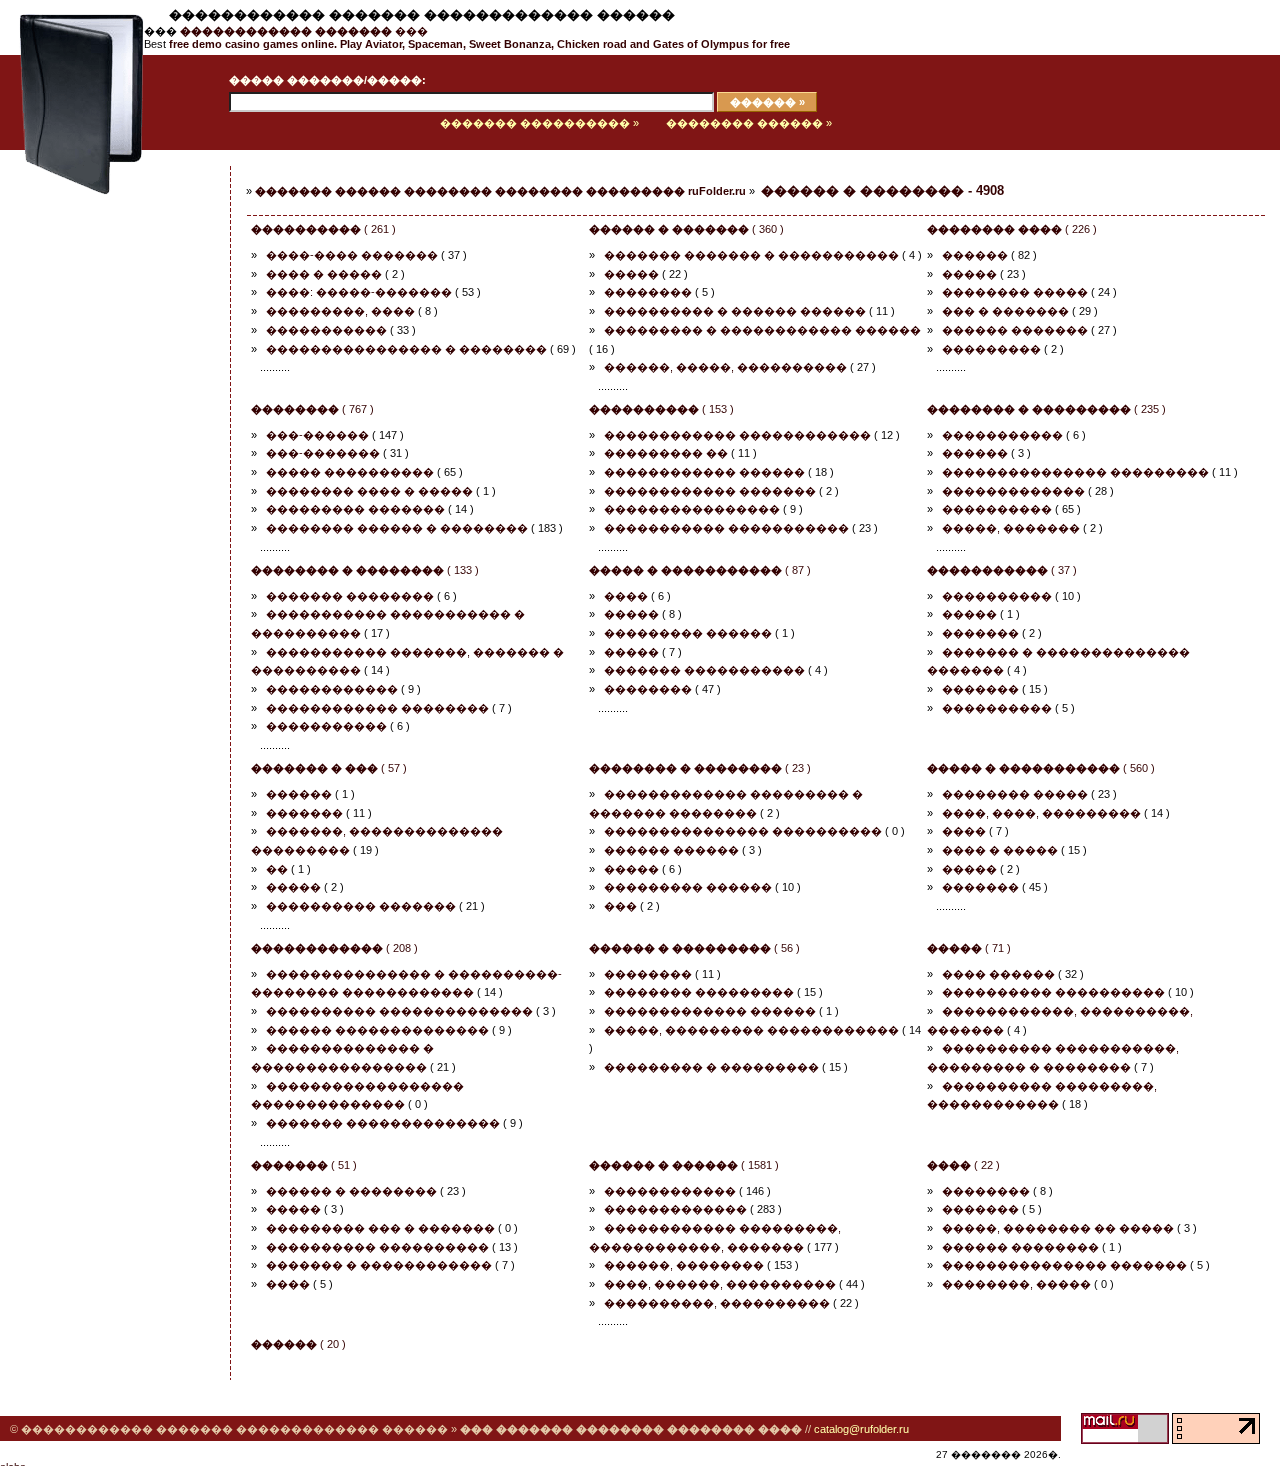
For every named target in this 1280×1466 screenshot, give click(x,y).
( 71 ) (969, 948)
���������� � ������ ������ (735, 311)
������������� (1013, 491)
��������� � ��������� (711, 1067)
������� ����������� (704, 670)
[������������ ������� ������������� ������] (72, 146)
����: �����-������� (359, 292)
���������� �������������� (399, 1011)
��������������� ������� (1064, 1265)
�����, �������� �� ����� (1058, 1228)
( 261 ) (323, 229)
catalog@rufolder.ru (861, 1429)
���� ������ (998, 974)
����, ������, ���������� (720, 1284)
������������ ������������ (737, 435)
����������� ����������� (726, 528)
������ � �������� (351, 1191)
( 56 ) (694, 948)
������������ (332, 689)
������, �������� (684, 1265)
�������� (648, 292)
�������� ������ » (749, 123)
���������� (997, 509)
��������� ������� (355, 509)
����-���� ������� (352, 255)
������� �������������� (383, 1123)
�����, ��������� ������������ (751, 1030)
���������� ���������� (1053, 992)
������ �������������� (377, 1030)
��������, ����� (1016, 1284)
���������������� (692, 509)
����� (631, 274)
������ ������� (1015, 330)
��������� (991, 349)
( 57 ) (329, 768)
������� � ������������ (379, 1265)
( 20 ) (298, 1344)
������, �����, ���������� (725, 367)
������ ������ (671, 850)
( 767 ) (312, 409)
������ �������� (1020, 1247)
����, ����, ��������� (1041, 813)
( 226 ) (1012, 229)
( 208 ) (334, 948)
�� (277, 869)
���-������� (323, 453)
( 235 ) (1046, 409)
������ (975, 255)
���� (626, 596)
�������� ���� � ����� (369, 491)
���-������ (317, 435)
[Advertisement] (95, 477)
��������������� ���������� (743, 831)
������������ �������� (377, 708)
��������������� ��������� (1075, 472)
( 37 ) (1002, 570)
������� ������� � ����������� (751, 255)
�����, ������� (1011, 528)
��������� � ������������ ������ (762, 330)
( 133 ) (365, 570)
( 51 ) (304, 1165)
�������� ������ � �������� (397, 528)
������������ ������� (710, 491)
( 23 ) (700, 768)
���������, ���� (340, 311)
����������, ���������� (717, 1303)
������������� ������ (710, 1011)
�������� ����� (1015, 292)
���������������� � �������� (406, 349)
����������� (326, 330)
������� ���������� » (539, 123)
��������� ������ (688, 633)
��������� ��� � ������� (380, 1228)
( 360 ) (686, 229)
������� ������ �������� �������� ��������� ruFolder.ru (500, 191)
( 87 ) (700, 570)
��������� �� (666, 453)
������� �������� (350, 596)
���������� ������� (361, 906)
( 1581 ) (684, 1165)
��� (304, 31)
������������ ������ (704, 472)
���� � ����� (324, 274)
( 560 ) (1041, 768)
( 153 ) (661, 409)
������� (980, 633)
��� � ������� (1005, 311)
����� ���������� (350, 472)
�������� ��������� (699, 992)
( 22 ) (963, 1165)
